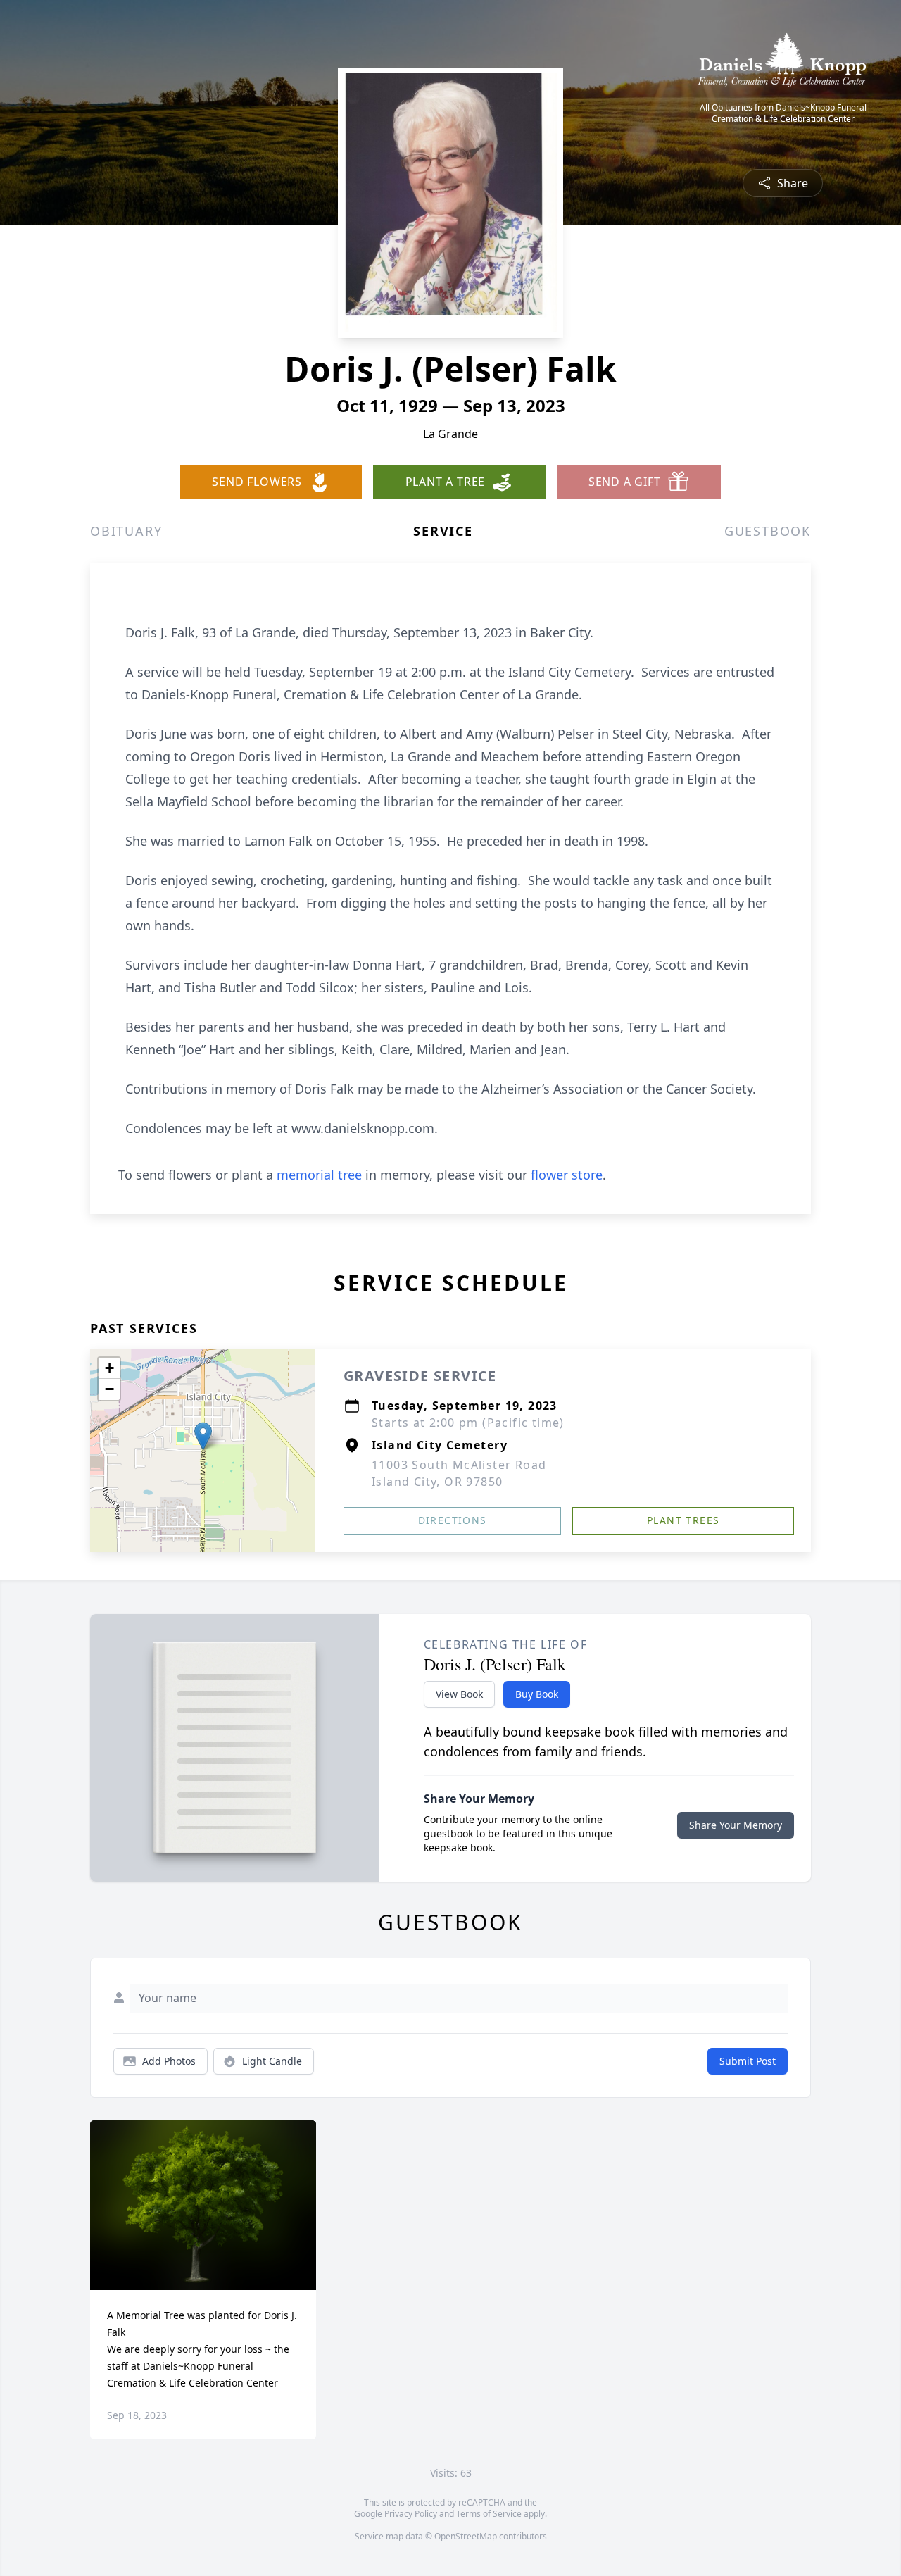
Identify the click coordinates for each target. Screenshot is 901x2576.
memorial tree (319, 1175)
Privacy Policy (411, 2514)
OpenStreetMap (466, 2536)
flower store (567, 1175)
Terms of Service (489, 2514)
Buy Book (537, 1694)
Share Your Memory (736, 1825)
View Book (459, 1694)
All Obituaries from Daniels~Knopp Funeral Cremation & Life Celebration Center (783, 113)
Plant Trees (683, 1520)
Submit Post (748, 2061)
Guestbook (768, 531)
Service (443, 531)
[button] (203, 1436)
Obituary (126, 531)
